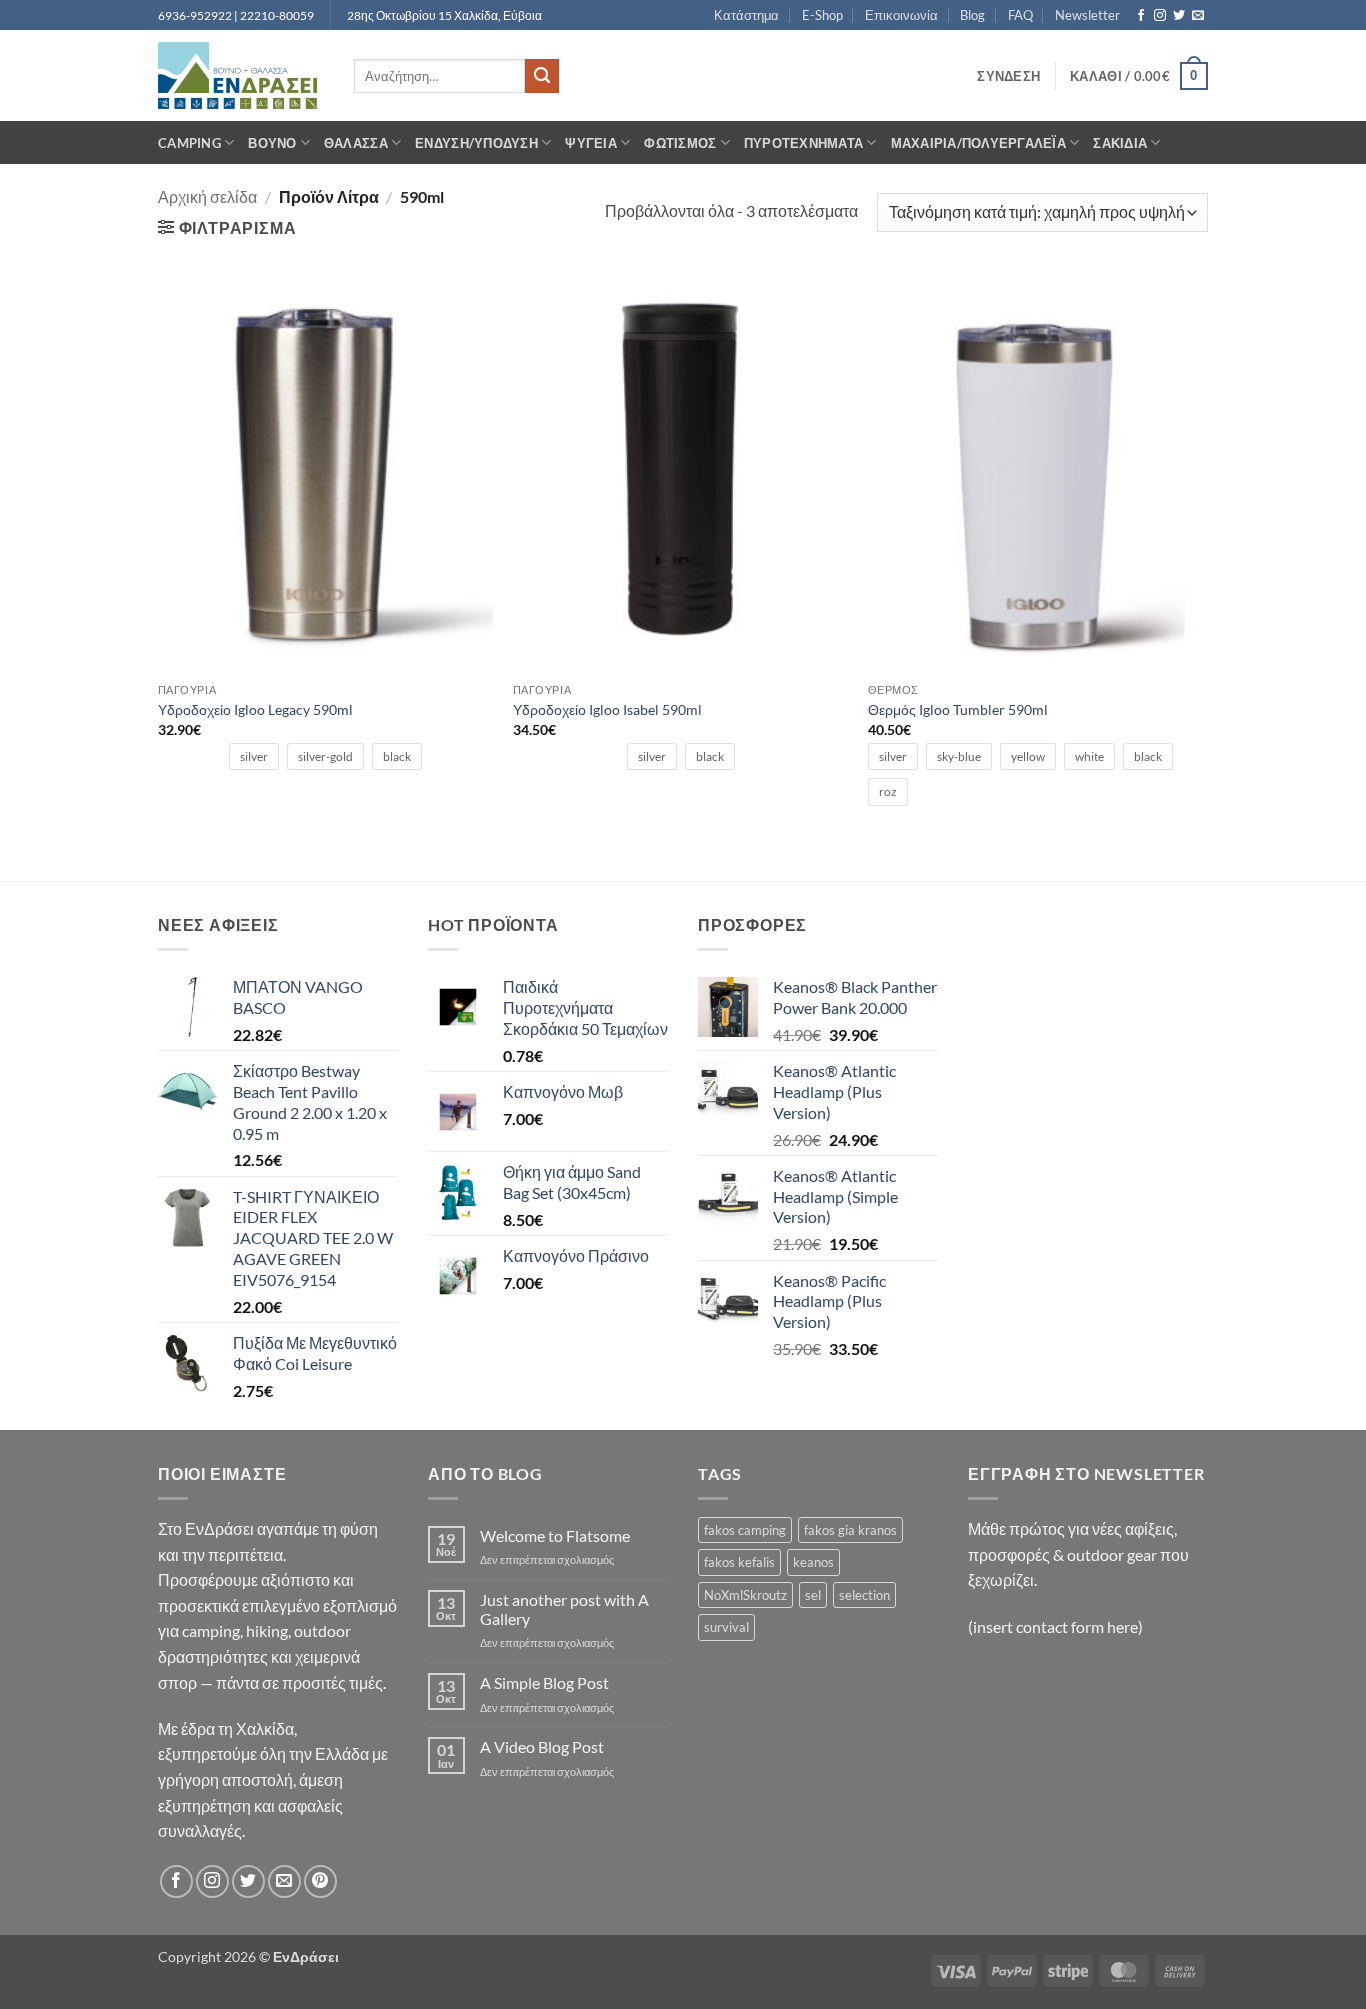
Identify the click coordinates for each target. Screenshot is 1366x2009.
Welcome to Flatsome (555, 1535)
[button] (1008, 76)
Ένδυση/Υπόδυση (476, 143)
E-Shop (822, 15)
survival (726, 1627)
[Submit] (542, 76)
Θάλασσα (356, 143)
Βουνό (272, 143)
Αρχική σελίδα (207, 196)
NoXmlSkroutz (745, 1595)
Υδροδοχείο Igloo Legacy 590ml (255, 709)
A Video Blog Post (542, 1746)
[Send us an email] (1198, 16)
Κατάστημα (746, 15)
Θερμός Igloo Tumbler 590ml (958, 709)
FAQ (1020, 15)
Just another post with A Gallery (564, 1609)
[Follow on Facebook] (1141, 16)
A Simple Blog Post (544, 1682)
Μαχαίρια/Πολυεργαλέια (978, 143)
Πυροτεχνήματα (803, 143)
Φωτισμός (680, 143)
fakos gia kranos (850, 1530)
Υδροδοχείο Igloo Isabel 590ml (607, 709)
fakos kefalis (739, 1562)
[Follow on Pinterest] (320, 1881)
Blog (972, 15)
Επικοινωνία (901, 15)
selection (864, 1595)
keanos (813, 1562)
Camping (189, 143)
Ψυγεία (591, 143)
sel (813, 1595)
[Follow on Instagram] (1160, 16)
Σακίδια (1120, 143)
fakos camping (745, 1530)
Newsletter (1087, 15)
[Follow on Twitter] (1179, 16)
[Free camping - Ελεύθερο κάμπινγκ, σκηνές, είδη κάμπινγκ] (241, 75)
